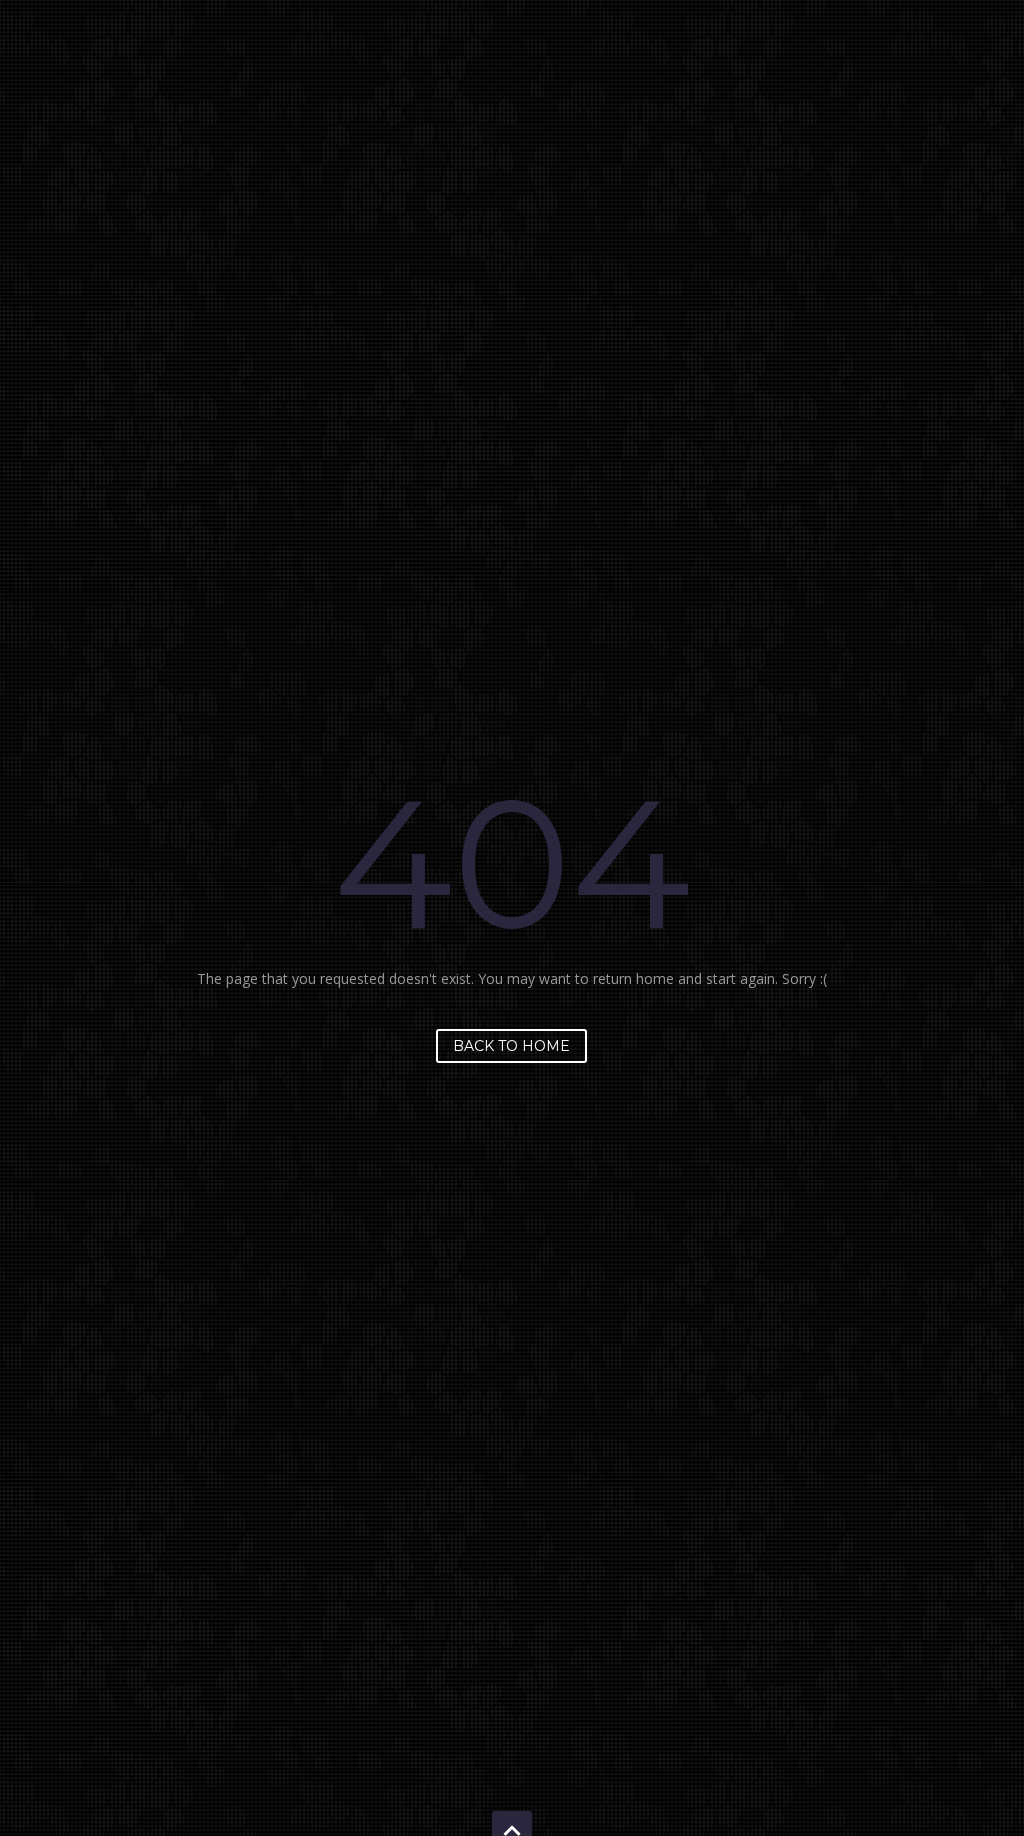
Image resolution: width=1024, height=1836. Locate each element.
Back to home (511, 1046)
